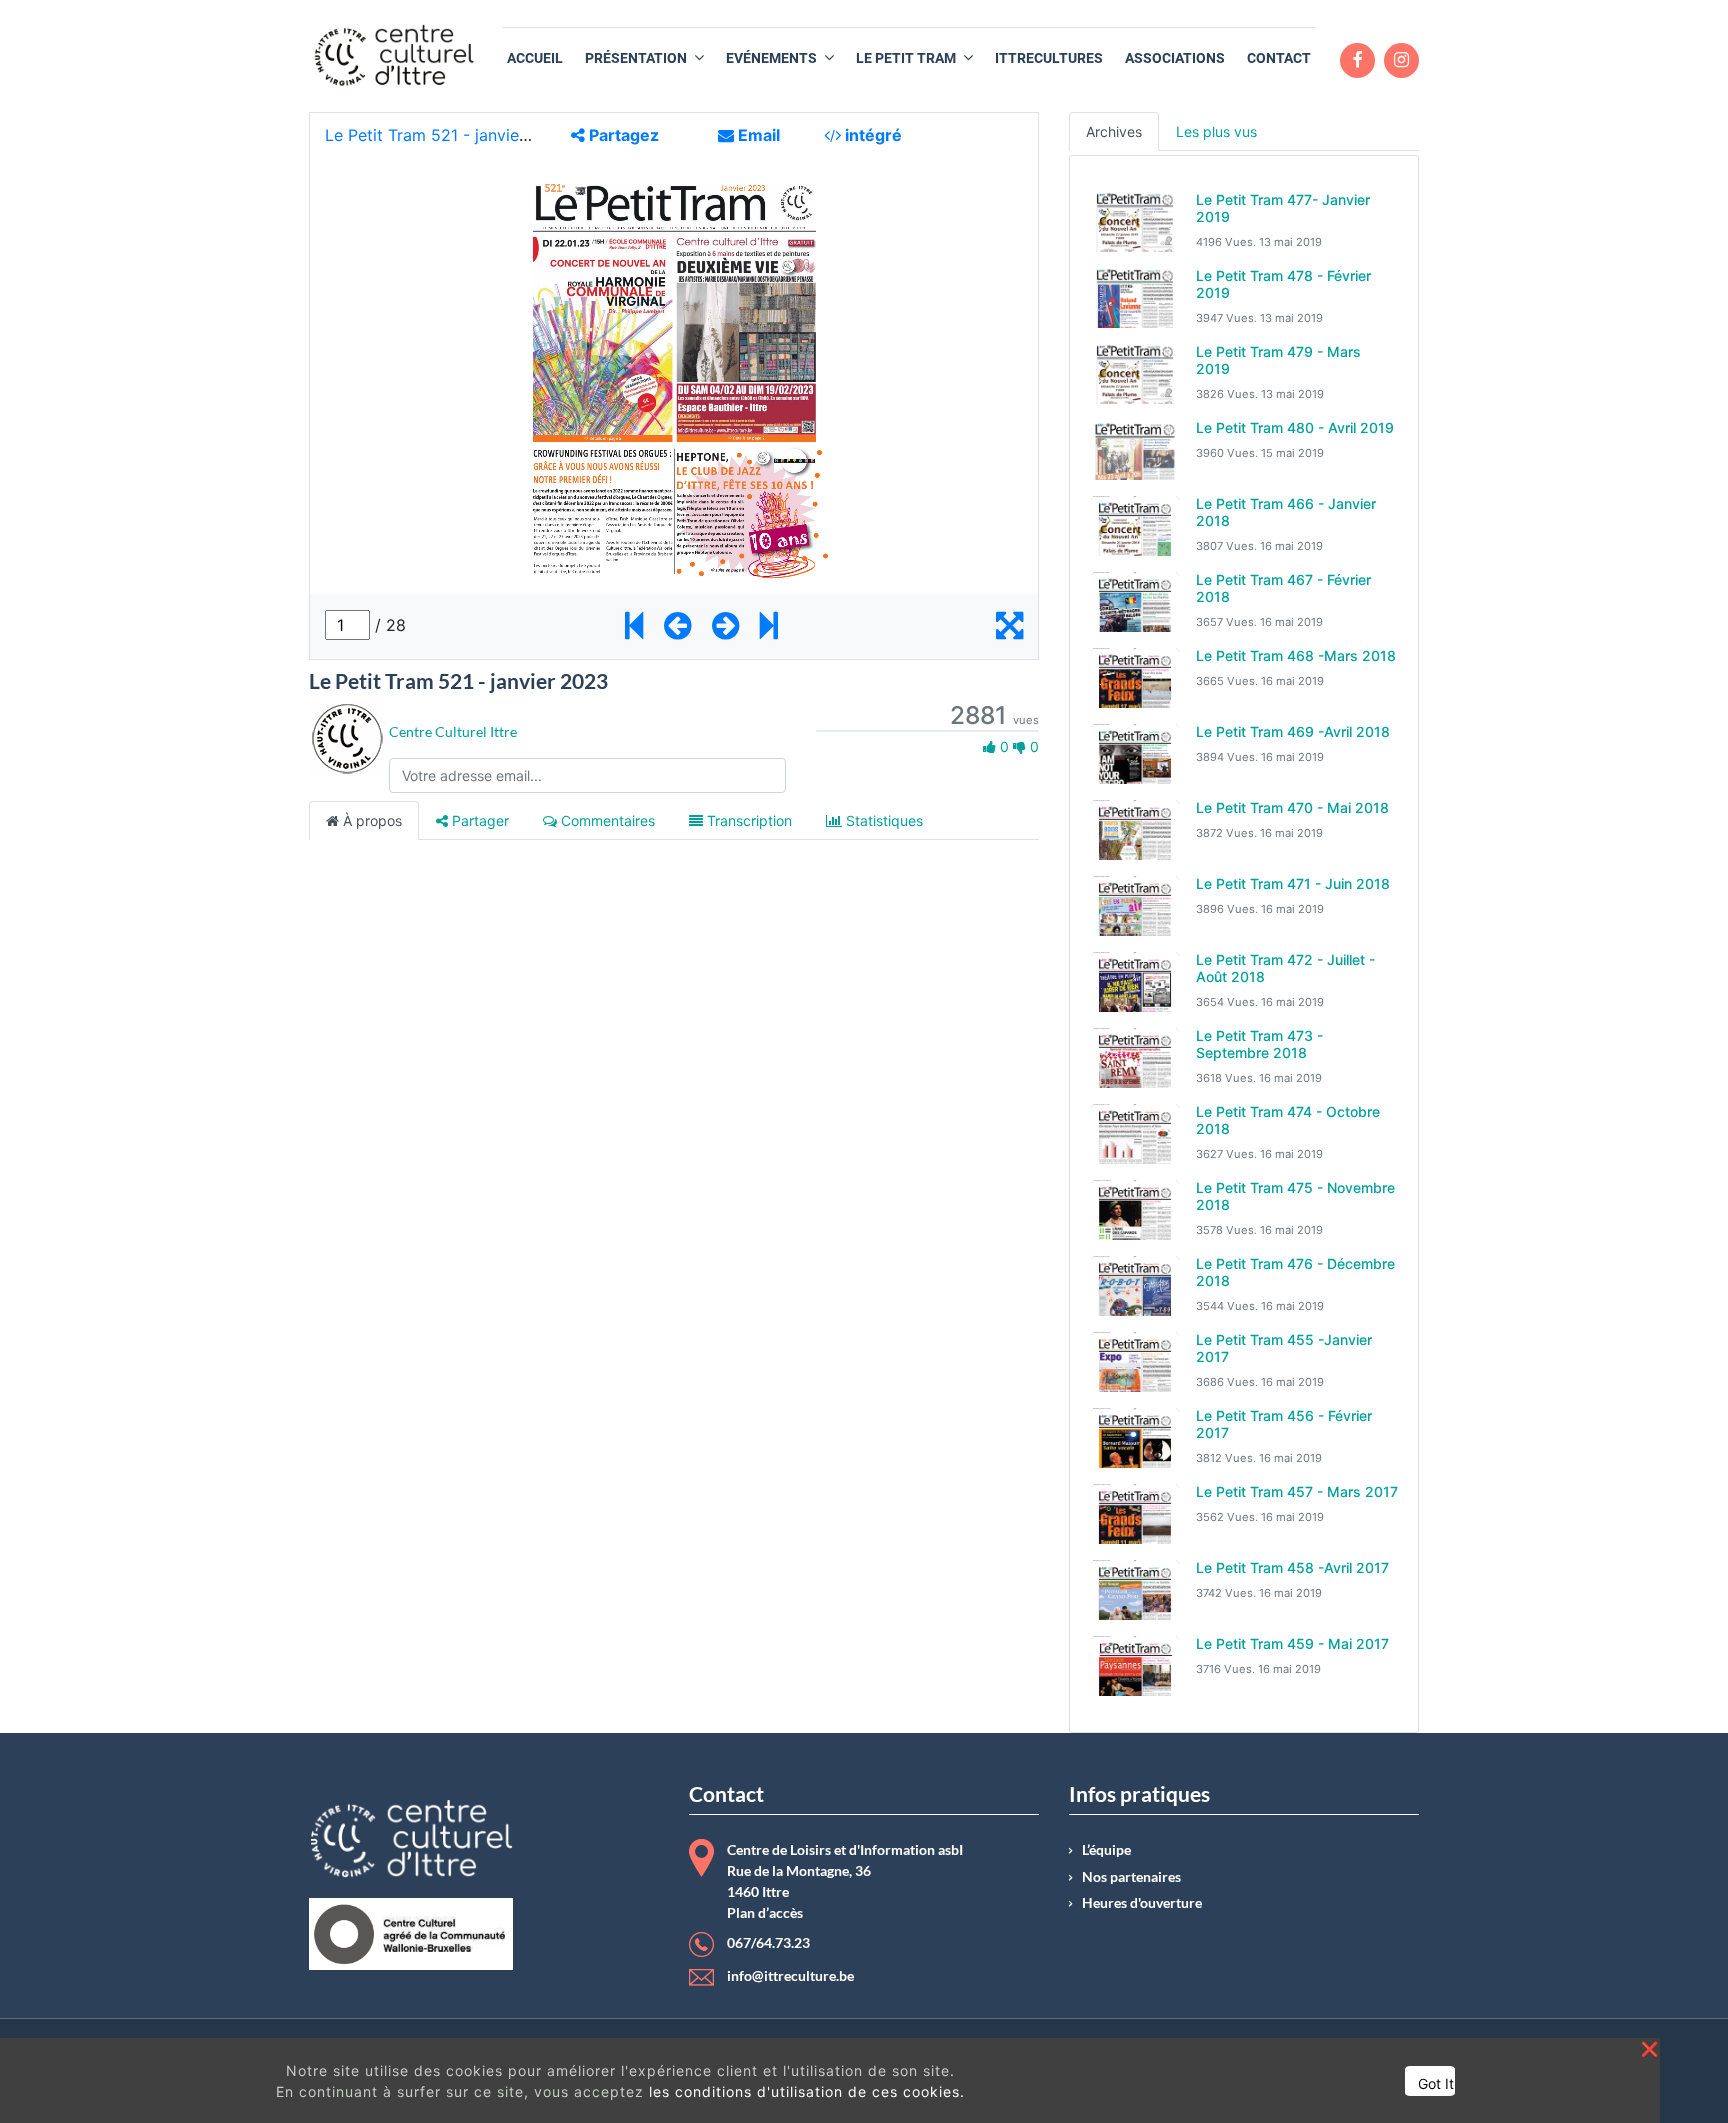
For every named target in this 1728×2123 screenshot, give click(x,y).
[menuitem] (535, 58)
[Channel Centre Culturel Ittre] (346, 736)
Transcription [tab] (747, 820)
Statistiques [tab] (882, 820)
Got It (1436, 2083)
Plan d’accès (765, 1913)
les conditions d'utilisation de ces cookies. (807, 2091)
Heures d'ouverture (1142, 1903)
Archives (1114, 131)
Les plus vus (1216, 131)
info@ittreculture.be (790, 1976)
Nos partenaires (1131, 1877)
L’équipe (1106, 1850)
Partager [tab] (478, 820)
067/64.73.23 (768, 1943)
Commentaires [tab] (606, 820)
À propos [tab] (370, 820)
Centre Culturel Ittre (453, 731)
